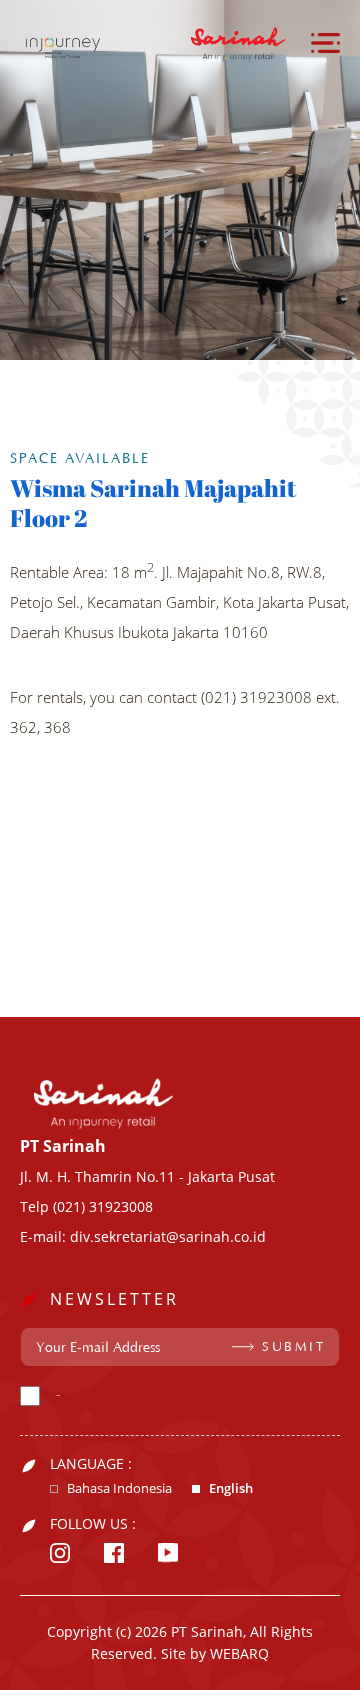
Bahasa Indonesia (119, 1488)
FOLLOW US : (93, 1524)
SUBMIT (293, 1347)
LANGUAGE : (91, 1464)
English (231, 1488)
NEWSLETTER (114, 1299)
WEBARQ (239, 1653)
